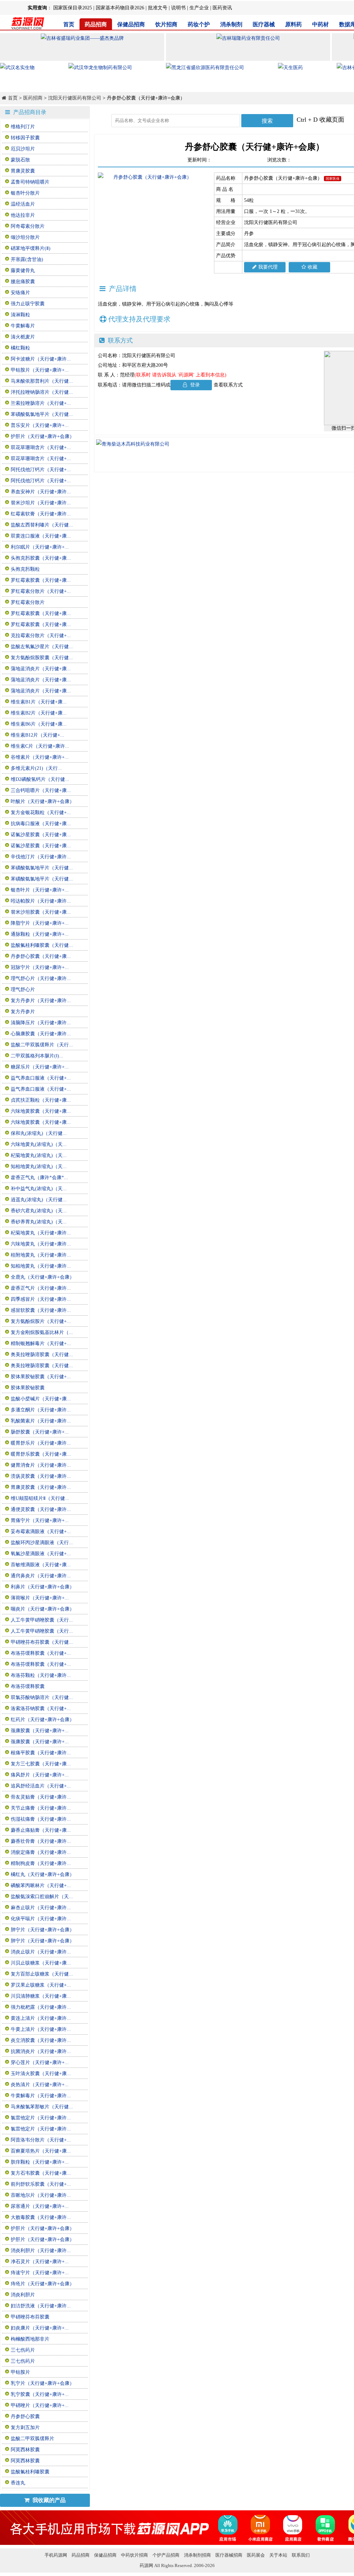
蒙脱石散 (20, 160)
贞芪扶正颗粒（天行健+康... (41, 1100)
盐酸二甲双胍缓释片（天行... (42, 1045)
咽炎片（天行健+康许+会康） (43, 1609)
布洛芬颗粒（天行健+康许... (41, 1675)
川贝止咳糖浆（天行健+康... (41, 1963)
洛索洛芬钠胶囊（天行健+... (41, 1709)
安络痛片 (20, 293)
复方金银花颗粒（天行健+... (41, 813)
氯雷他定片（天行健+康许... (41, 2118)
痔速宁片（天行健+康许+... (40, 2273)
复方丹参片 (23, 1012)
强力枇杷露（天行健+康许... (41, 2007)
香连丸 (18, 2483)
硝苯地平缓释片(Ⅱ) (31, 248)
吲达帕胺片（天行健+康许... (41, 901)
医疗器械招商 (229, 2555)
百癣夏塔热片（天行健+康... (41, 2151)
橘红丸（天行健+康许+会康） (43, 1874)
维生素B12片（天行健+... (38, 735)
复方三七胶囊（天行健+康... (41, 1764)
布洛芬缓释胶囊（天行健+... (41, 1653)
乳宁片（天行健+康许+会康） (43, 2383)
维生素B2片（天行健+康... (39, 713)
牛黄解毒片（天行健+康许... (41, 2096)
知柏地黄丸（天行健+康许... (41, 1266)
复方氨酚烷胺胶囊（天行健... (42, 658)
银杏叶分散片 (25, 193)
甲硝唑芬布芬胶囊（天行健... (42, 1642)
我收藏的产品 (48, 2500)
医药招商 (33, 98)
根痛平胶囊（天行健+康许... (41, 1753)
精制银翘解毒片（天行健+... (41, 1343)
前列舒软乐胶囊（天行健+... (41, 2184)
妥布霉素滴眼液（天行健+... (41, 1532)
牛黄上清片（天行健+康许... (41, 2029)
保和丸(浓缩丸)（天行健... (39, 1133)
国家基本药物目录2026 (120, 8)
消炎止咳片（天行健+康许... (41, 1952)
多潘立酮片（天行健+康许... (41, 1410)
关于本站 (278, 2555)
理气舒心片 (23, 990)
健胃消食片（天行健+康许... (41, 1465)
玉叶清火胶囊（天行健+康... (41, 2074)
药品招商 (96, 24)
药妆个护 (199, 24)
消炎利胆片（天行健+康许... (41, 2251)
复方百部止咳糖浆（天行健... (42, 1974)
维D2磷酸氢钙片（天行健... (40, 779)
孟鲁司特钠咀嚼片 (30, 182)
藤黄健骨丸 (23, 270)
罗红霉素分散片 (28, 602)
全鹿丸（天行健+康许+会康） (43, 1277)
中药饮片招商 (134, 2555)
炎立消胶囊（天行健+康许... (41, 2040)
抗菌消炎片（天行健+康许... (41, 2051)
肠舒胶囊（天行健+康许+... (40, 1432)
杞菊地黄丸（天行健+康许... (41, 1233)
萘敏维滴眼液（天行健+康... (41, 1565)
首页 (69, 24)
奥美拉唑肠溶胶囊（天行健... (42, 1355)
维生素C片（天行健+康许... (40, 746)
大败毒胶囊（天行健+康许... (41, 2217)
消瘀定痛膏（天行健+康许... (41, 1852)
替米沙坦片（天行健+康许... (41, 503)
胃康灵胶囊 (23, 171)
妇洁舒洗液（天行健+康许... (41, 2306)
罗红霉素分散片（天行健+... (41, 591)
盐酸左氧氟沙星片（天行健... (42, 647)
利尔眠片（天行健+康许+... (40, 547)
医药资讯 (222, 8)
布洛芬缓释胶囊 (28, 1686)
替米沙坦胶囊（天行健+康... (41, 912)
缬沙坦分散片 (25, 237)
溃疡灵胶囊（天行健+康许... (41, 1476)
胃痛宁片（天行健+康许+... (40, 1520)
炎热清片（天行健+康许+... (40, 2085)
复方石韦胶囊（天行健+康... (41, 2173)
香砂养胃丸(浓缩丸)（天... (39, 1222)
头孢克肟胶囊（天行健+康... (41, 558)
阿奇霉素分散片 (28, 226)
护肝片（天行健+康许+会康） (43, 436)
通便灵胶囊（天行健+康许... (41, 1509)
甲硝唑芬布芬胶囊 (30, 2317)
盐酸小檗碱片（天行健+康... (41, 1399)
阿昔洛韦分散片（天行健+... (41, 2140)
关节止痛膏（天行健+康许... (41, 1808)
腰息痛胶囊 (23, 282)
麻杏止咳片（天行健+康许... (41, 1908)
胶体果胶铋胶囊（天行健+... (41, 1377)
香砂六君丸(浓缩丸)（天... (39, 1211)
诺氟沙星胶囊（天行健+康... (41, 835)
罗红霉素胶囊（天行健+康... (41, 580)
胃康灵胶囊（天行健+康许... (41, 1487)
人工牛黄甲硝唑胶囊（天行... (42, 1620)
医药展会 (256, 2555)
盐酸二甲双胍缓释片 (32, 2439)
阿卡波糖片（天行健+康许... (41, 359)
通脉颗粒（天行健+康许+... (40, 934)
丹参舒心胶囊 (25, 2416)
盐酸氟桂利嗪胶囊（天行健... (42, 945)
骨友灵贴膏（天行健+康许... (41, 1797)
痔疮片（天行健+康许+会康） (43, 2284)
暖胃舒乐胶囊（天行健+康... (41, 1454)
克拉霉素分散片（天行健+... (41, 636)
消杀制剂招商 (197, 2555)
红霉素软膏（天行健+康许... (41, 514)
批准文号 (158, 8)
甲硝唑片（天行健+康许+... (40, 2405)
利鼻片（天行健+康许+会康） (43, 1587)
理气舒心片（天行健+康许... (41, 978)
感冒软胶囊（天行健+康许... (41, 1310)
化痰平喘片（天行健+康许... (41, 1919)
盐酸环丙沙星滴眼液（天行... (42, 1543)
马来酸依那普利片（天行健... (42, 381)
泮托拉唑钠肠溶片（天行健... (42, 392)
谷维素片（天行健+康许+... (40, 757)
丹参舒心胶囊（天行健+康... (41, 956)
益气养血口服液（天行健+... (41, 1078)
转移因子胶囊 (25, 138)
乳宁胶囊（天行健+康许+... (40, 2394)
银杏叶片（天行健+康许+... (40, 890)
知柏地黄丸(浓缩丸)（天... (39, 1166)
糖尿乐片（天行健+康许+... (40, 1067)
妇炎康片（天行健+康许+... (40, 2328)
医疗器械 (264, 24)
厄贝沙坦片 (23, 149)
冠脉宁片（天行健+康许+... (40, 967)
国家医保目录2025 (73, 8)
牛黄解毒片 (23, 326)
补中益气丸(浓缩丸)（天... (39, 1189)
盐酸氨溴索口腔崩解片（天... (42, 1897)
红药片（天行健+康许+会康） (43, 1720)
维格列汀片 (23, 127)
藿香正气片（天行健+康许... (41, 1288)
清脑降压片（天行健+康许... (41, 1023)
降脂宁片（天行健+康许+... (40, 923)
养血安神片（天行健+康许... (41, 492)
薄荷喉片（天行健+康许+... (40, 1598)
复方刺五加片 (25, 2428)
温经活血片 (23, 204)
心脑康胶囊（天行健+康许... (41, 1034)
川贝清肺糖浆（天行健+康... (41, 1996)
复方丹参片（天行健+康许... (41, 1001)
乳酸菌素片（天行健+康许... (41, 1421)
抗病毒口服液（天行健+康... (41, 824)
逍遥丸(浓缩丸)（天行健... (39, 1200)
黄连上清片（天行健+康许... (41, 2018)
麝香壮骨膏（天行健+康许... (41, 1841)
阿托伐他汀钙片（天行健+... (41, 470)
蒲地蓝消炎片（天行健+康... (41, 669)
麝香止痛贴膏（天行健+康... (41, 1830)
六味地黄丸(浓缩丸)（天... (39, 1144)
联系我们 (301, 2555)
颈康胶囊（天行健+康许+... (40, 1731)
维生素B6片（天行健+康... (39, 724)
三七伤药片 (23, 2350)
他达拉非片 (23, 215)
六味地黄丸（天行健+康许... (41, 1244)
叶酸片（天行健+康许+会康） (43, 801)
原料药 (294, 24)
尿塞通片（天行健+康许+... (40, 2206)
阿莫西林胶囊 (25, 2450)
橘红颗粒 (20, 348)
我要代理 (268, 267)
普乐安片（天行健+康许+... (40, 425)
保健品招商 (131, 24)
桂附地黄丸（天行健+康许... (41, 1255)
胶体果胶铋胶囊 (28, 1388)
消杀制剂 (231, 24)
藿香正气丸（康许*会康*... (39, 1178)
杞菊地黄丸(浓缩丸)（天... (39, 1155)
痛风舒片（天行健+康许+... (40, 1775)
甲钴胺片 (20, 2372)
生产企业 (199, 8)
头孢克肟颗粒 (25, 569)
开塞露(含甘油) (27, 259)
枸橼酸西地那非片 (30, 2339)
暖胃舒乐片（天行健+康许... (41, 1443)
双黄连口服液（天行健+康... (41, 536)
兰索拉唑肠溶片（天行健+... (41, 403)
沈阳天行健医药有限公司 (75, 98)
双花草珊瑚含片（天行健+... (41, 447)
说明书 (178, 8)
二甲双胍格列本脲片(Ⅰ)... (37, 1056)
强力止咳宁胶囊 (28, 304)
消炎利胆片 (23, 2295)
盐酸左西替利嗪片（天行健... (42, 525)
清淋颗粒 (20, 315)
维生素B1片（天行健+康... (39, 702)
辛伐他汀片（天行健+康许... (41, 857)
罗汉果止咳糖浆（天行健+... (41, 1985)
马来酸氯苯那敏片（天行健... (42, 2107)
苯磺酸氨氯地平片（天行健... (42, 414)
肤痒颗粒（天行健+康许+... (40, 2162)
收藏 (313, 267)
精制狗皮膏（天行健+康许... (41, 1863)
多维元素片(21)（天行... (36, 768)
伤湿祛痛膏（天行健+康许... (41, 1819)
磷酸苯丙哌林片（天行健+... (41, 1886)
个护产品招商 (166, 2555)
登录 (194, 385)
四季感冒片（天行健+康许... (41, 1299)
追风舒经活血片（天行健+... (41, 1786)
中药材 (320, 24)
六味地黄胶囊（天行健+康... (41, 1111)
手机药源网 (56, 2555)
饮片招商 (166, 24)
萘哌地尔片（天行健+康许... (41, 2195)
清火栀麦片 (23, 337)
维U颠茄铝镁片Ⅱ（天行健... (40, 1498)
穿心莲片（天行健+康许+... (40, 2062)
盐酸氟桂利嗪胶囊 (30, 2472)
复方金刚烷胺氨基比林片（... (42, 1332)
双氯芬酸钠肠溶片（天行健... (42, 1697)
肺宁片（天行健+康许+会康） (43, 1930)
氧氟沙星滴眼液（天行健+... (41, 1554)
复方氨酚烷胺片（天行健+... (41, 1321)
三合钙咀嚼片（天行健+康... (41, 790)
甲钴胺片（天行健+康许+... (40, 370)
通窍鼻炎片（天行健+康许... (41, 1576)
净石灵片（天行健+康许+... (40, 2262)
